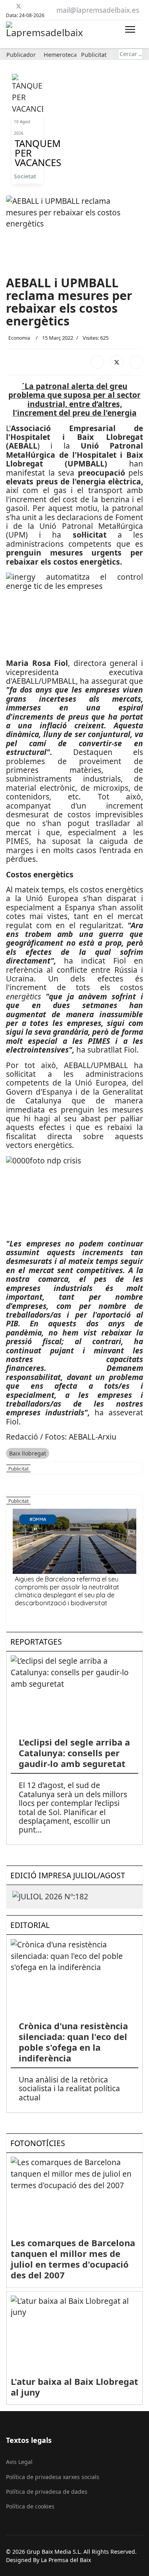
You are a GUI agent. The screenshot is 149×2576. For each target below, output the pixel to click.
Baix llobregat (28, 1453)
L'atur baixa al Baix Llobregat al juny (74, 2387)
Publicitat (94, 55)
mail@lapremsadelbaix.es (98, 10)
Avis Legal (19, 2462)
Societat (25, 176)
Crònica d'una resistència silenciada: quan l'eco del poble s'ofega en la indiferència (73, 2042)
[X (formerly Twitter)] (117, 362)
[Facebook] (9, 6)
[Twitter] (19, 6)
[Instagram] (48, 6)
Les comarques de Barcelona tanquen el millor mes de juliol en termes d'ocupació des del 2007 (73, 2259)
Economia (19, 338)
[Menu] (130, 29)
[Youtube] (28, 6)
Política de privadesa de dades (47, 2492)
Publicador (21, 55)
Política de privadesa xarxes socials (53, 2477)
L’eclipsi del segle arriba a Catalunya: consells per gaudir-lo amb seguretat (74, 1753)
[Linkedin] (38, 6)
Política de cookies (30, 2506)
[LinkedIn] (136, 362)
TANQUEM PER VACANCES (28, 153)
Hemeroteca (60, 55)
